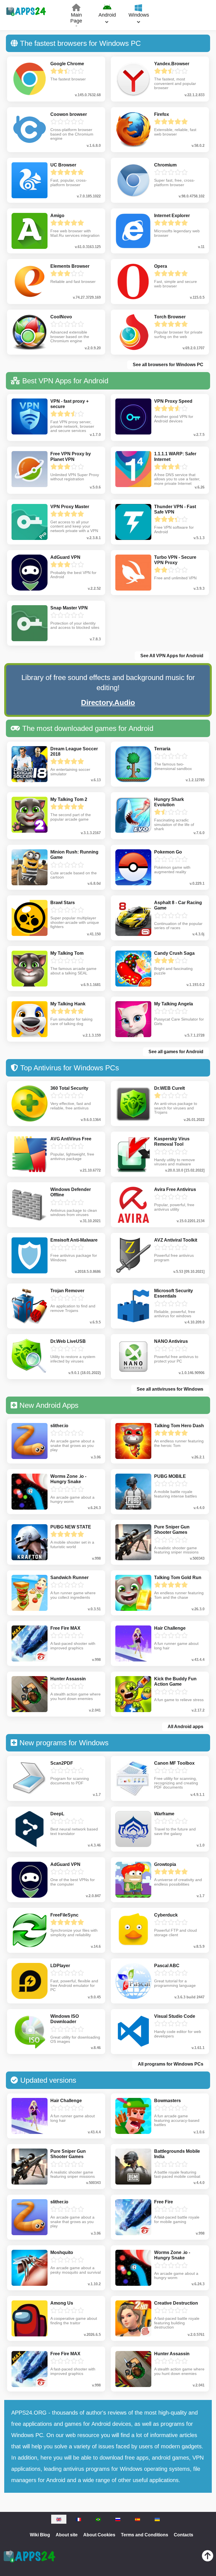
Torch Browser (170, 317)
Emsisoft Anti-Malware (74, 1240)
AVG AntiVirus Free (71, 1139)
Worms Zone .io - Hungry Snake (68, 1479)
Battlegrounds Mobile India (177, 2154)
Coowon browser (69, 114)
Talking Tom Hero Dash (179, 1426)
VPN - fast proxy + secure (69, 404)
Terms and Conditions (145, 2535)
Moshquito (62, 2252)
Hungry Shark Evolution (169, 802)
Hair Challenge (170, 1628)
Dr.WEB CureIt (169, 1088)
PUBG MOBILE (170, 1476)
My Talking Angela (174, 1004)
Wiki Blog (40, 2535)
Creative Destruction (176, 2303)
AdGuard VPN (65, 557)
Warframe (164, 1814)
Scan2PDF (62, 1763)
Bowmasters (167, 2101)
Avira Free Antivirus (175, 1189)
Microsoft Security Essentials (174, 1293)
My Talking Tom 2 (69, 799)
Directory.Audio (108, 702)
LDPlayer (60, 1966)
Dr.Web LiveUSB (68, 1341)
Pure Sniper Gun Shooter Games (172, 1530)
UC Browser (63, 165)
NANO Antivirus (171, 1341)
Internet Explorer (172, 216)
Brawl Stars (63, 903)
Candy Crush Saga (174, 953)
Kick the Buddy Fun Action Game (175, 1681)
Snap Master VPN (69, 608)
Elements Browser (70, 266)
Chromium (165, 165)
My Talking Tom (67, 953)
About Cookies (99, 2535)
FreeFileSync (64, 1915)
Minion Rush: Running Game (74, 855)
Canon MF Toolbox (174, 1763)
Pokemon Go (168, 852)
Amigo (57, 216)
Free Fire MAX (65, 1628)
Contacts (184, 2535)
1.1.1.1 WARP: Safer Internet (175, 456)
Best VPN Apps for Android (65, 381)
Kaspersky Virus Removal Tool (172, 1141)
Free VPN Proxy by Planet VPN (71, 456)
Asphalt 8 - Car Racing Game (178, 905)
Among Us (62, 2303)
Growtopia (165, 1864)
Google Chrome (67, 64)
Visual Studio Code (175, 2016)
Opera (161, 266)
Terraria (162, 749)
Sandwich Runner (69, 1578)
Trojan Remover (67, 1291)
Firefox (162, 114)
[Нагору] (208, 2557)
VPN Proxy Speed (173, 401)
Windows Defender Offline (71, 1192)
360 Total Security (69, 1088)
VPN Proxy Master (70, 507)
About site (67, 2535)
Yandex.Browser (172, 64)
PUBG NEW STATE (71, 1527)
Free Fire (164, 2202)
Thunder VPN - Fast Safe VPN (175, 509)
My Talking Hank (68, 1004)
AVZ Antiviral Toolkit (176, 1240)
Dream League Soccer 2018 (74, 751)
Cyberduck (166, 1915)
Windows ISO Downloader (65, 2019)
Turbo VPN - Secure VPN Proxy (175, 560)
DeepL (57, 1814)
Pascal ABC (167, 1966)
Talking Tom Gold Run (178, 1578)
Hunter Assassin (68, 1679)
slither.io (59, 1426)
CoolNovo (61, 317)
